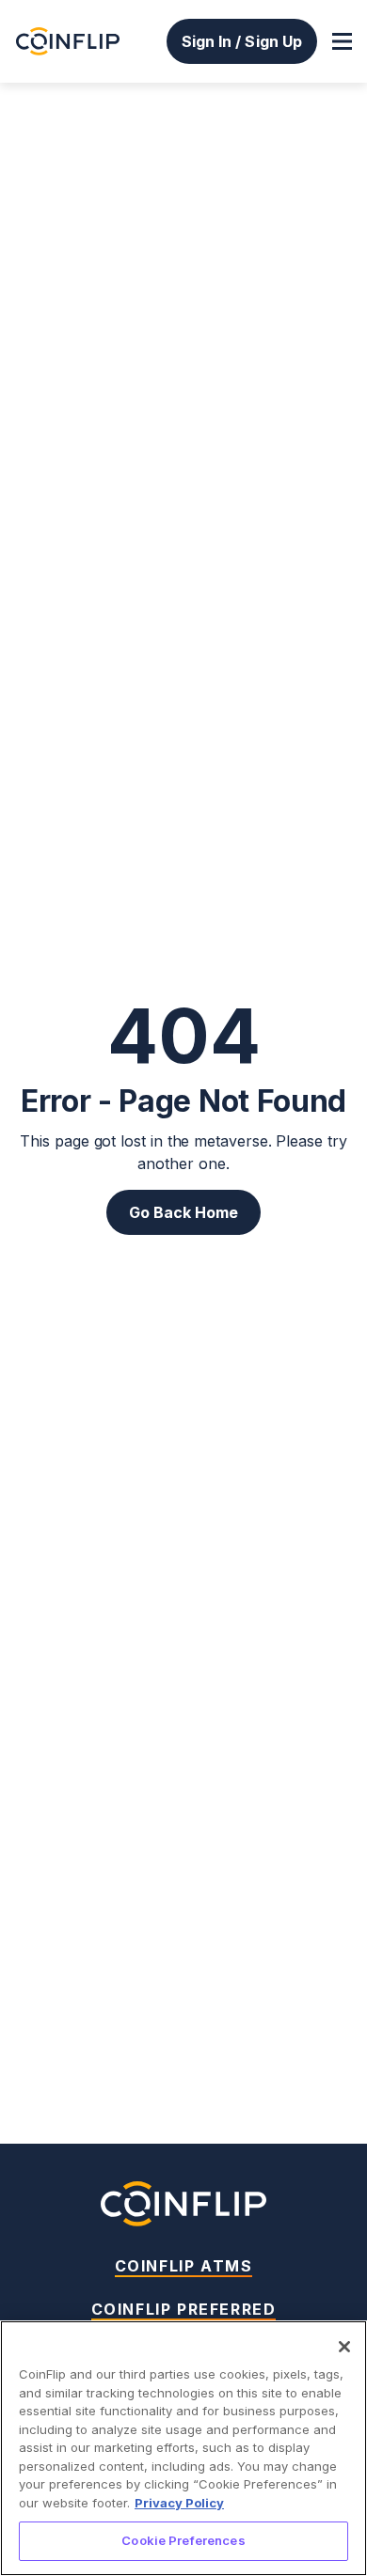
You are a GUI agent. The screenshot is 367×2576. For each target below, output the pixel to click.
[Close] (344, 2347)
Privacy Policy (179, 2503)
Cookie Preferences (183, 2540)
